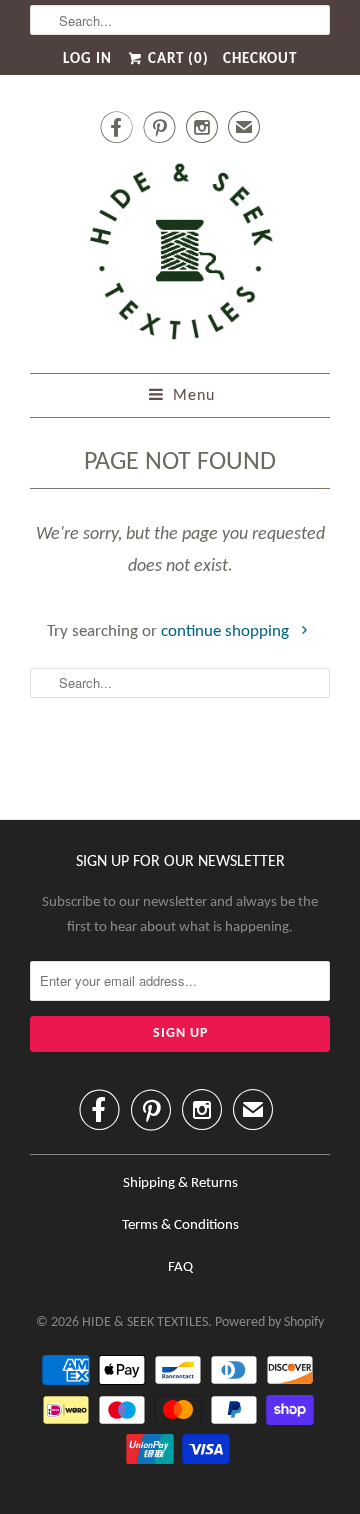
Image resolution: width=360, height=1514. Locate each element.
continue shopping (227, 631)
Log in (87, 59)
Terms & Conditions (180, 1225)
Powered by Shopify (269, 1322)
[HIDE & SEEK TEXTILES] (180, 257)
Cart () (176, 59)
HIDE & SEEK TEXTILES (145, 1322)
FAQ (180, 1267)
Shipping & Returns (180, 1183)
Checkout (260, 59)
